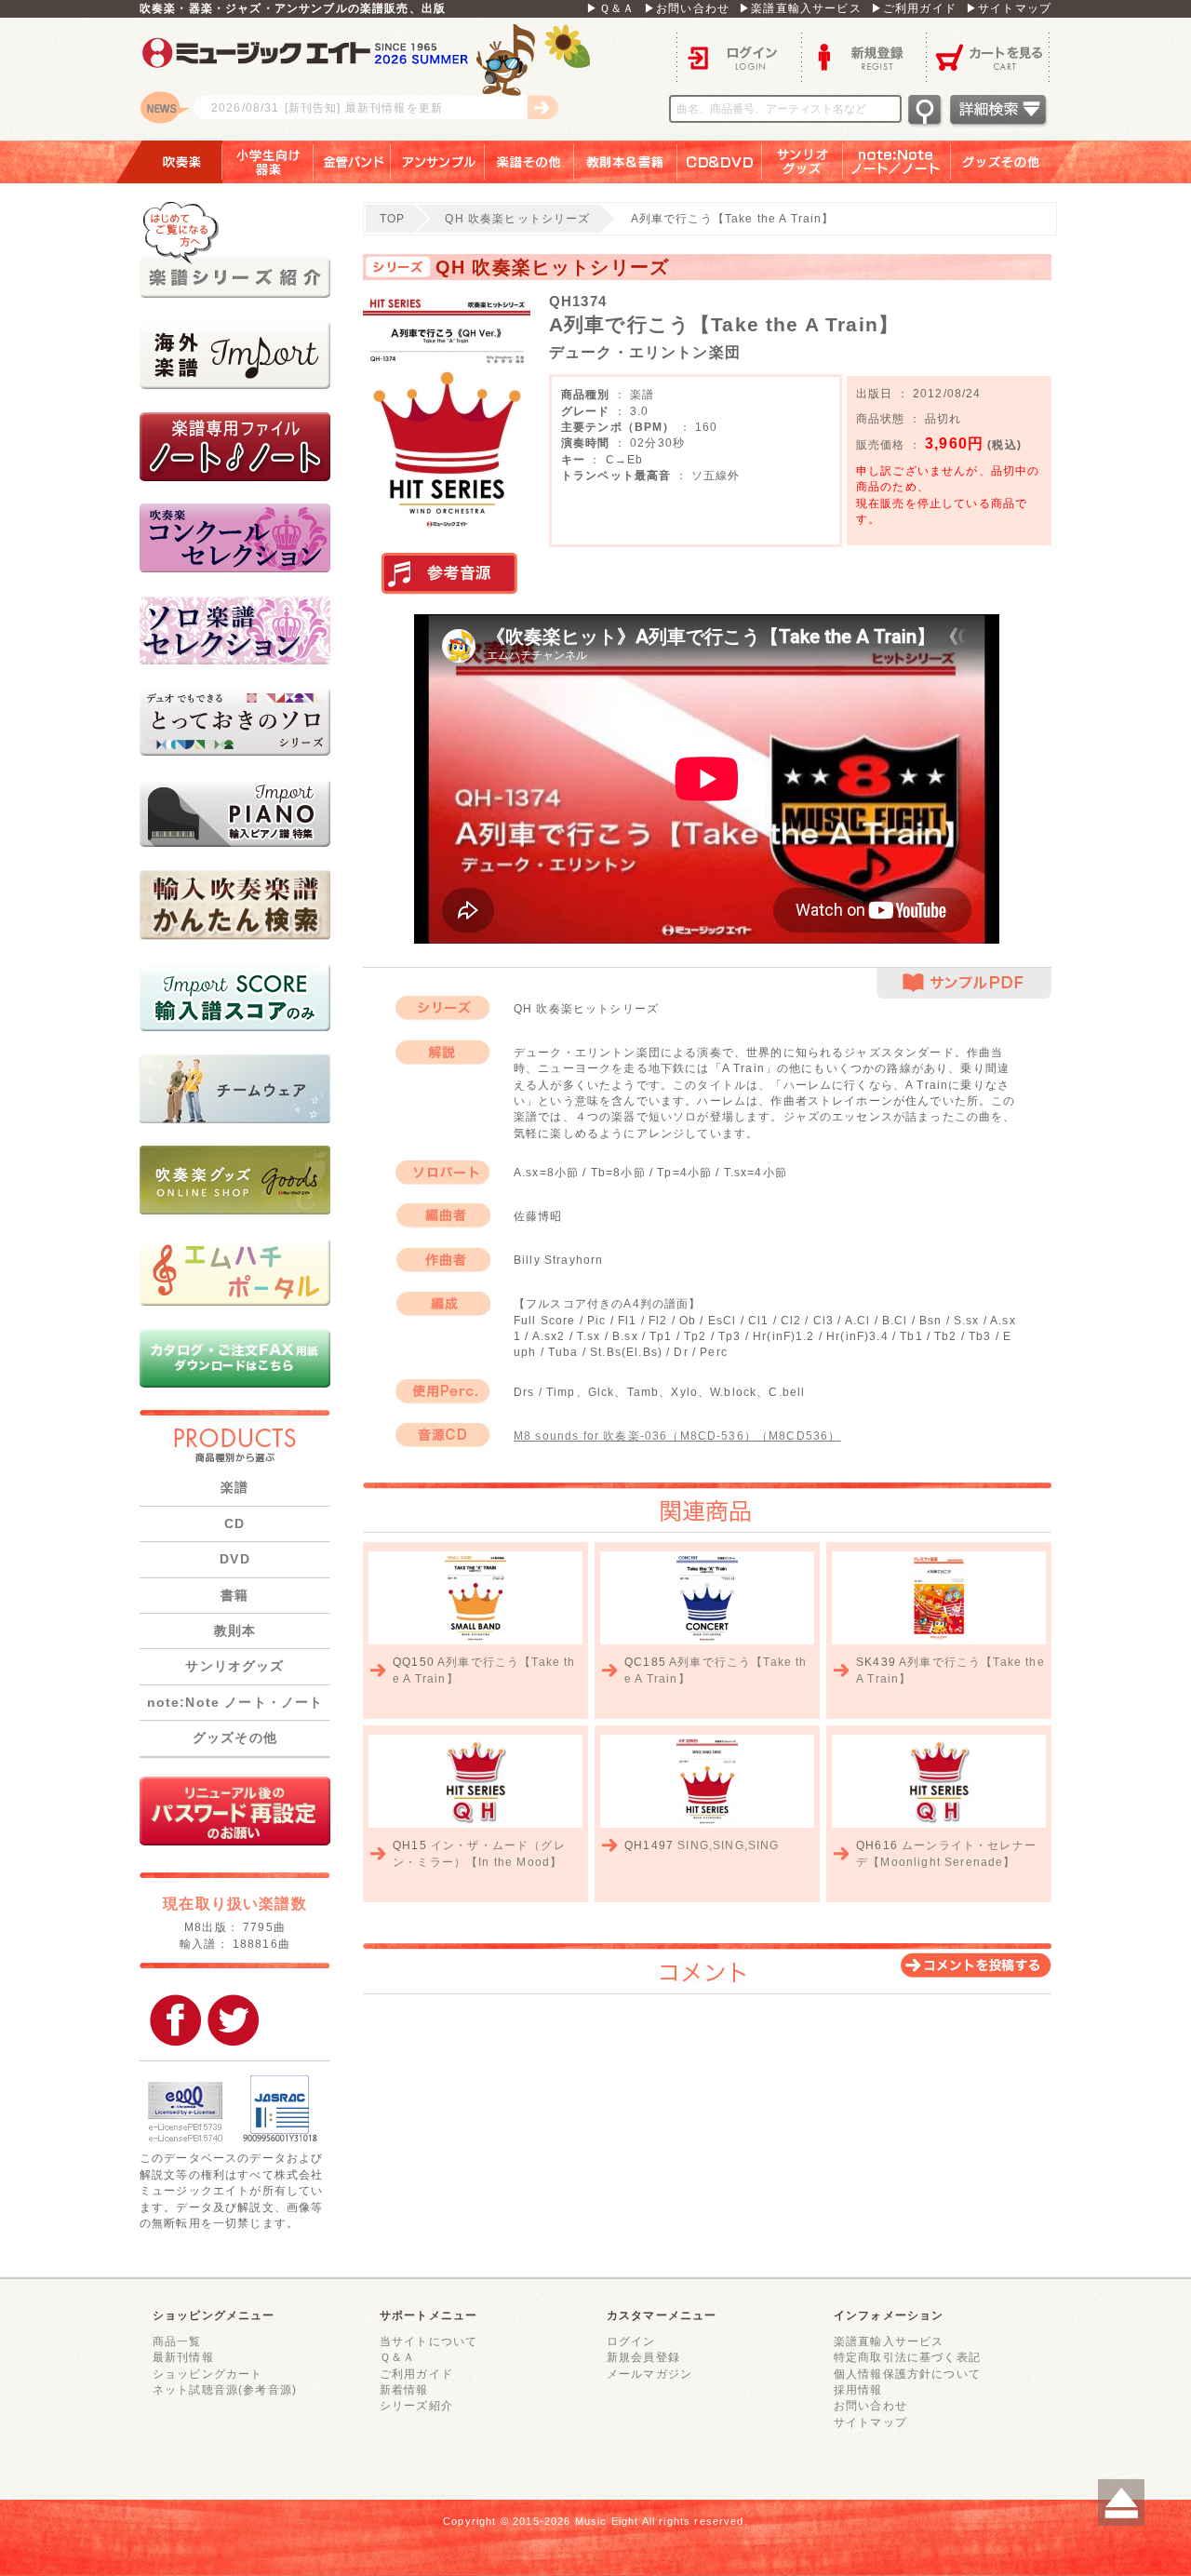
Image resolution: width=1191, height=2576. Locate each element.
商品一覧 (177, 2341)
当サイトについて (428, 2341)
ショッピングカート (207, 2374)
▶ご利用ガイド (914, 8)
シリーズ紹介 (416, 2405)
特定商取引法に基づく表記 (907, 2357)
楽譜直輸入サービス (889, 2341)
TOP (392, 218)
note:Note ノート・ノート (235, 1702)
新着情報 (404, 2389)
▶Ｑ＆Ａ (610, 8)
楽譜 (234, 1487)
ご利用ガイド (416, 2374)
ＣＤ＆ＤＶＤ (720, 162)
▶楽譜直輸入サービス (800, 8)
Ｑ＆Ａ (397, 2357)
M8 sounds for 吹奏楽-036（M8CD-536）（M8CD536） (677, 1436)
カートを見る (989, 56)
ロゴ (372, 79)
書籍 (234, 1595)
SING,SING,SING (728, 1845)
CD (234, 1523)
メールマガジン (649, 2374)
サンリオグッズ (803, 162)
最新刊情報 (183, 2357)
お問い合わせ (870, 2405)
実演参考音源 (449, 574)
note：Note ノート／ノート (897, 162)
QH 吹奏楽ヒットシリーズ (517, 218)
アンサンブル (438, 162)
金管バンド (352, 162)
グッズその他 (1014, 162)
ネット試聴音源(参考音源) (225, 2389)
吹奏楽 (168, 162)
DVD (234, 1559)
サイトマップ (870, 2422)
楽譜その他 (529, 162)
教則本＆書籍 (626, 162)
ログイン (739, 56)
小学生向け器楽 (268, 162)
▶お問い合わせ (687, 8)
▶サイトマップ (1009, 8)
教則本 (235, 1630)
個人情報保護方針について (907, 2374)
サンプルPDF (964, 983)
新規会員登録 (643, 2357)
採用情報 (858, 2389)
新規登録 (863, 56)
